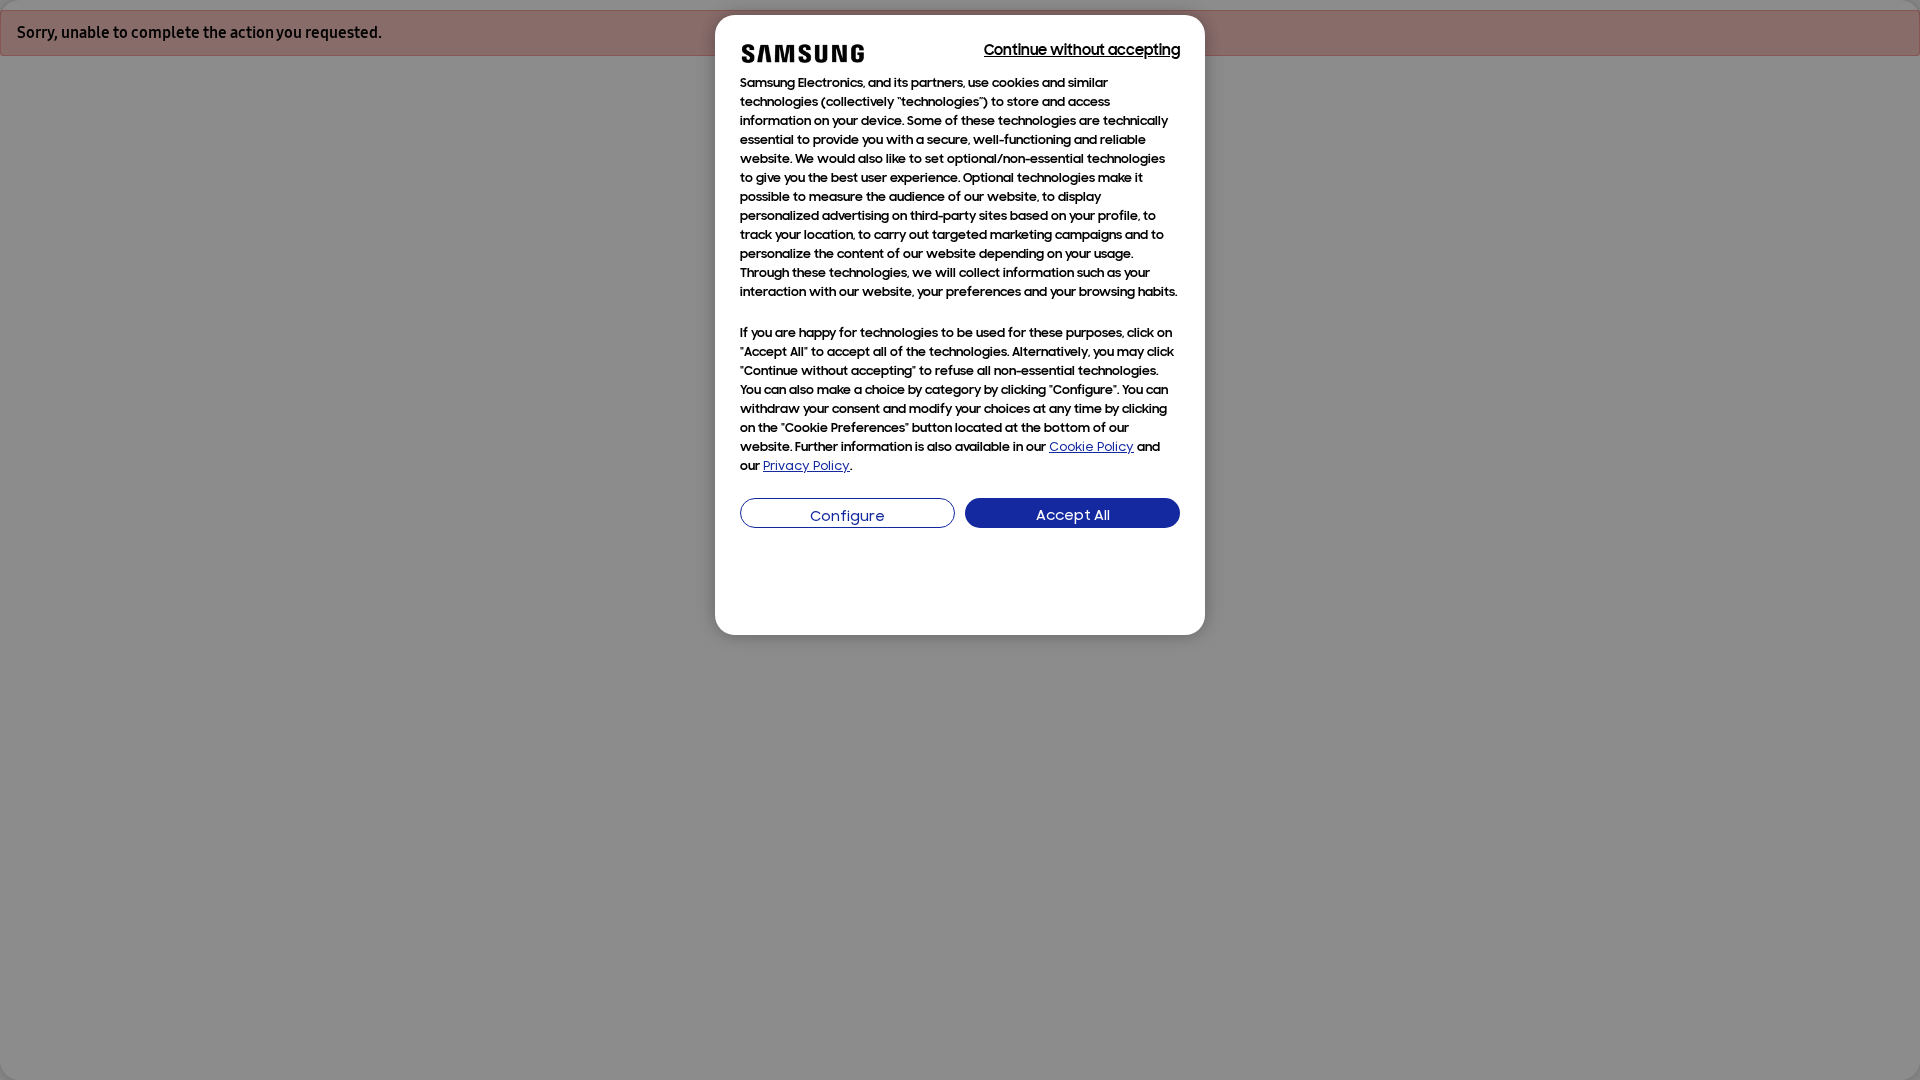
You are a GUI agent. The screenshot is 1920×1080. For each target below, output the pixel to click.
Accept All (1073, 516)
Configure (847, 517)
